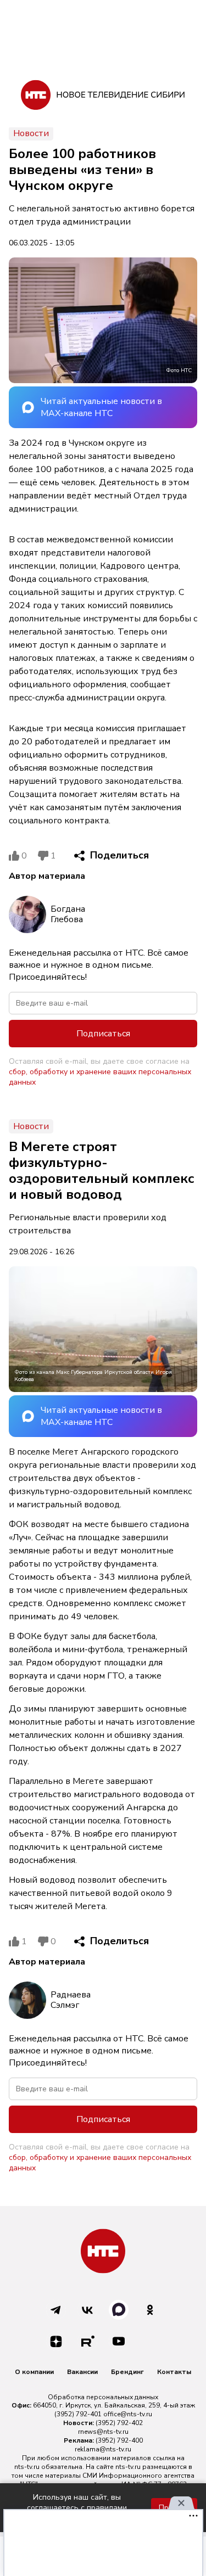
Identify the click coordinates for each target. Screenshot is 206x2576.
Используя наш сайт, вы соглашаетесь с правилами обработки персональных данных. (77, 2508)
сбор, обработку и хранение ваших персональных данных (100, 1077)
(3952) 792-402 (119, 2423)
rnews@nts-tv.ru (103, 2432)
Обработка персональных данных (103, 2397)
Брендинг (127, 2372)
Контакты (174, 2372)
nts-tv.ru (27, 2467)
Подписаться (103, 1034)
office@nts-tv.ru (128, 2414)
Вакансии (82, 2372)
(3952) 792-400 (119, 2440)
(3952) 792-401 (78, 2414)
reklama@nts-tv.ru (103, 2449)
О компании (34, 2372)
